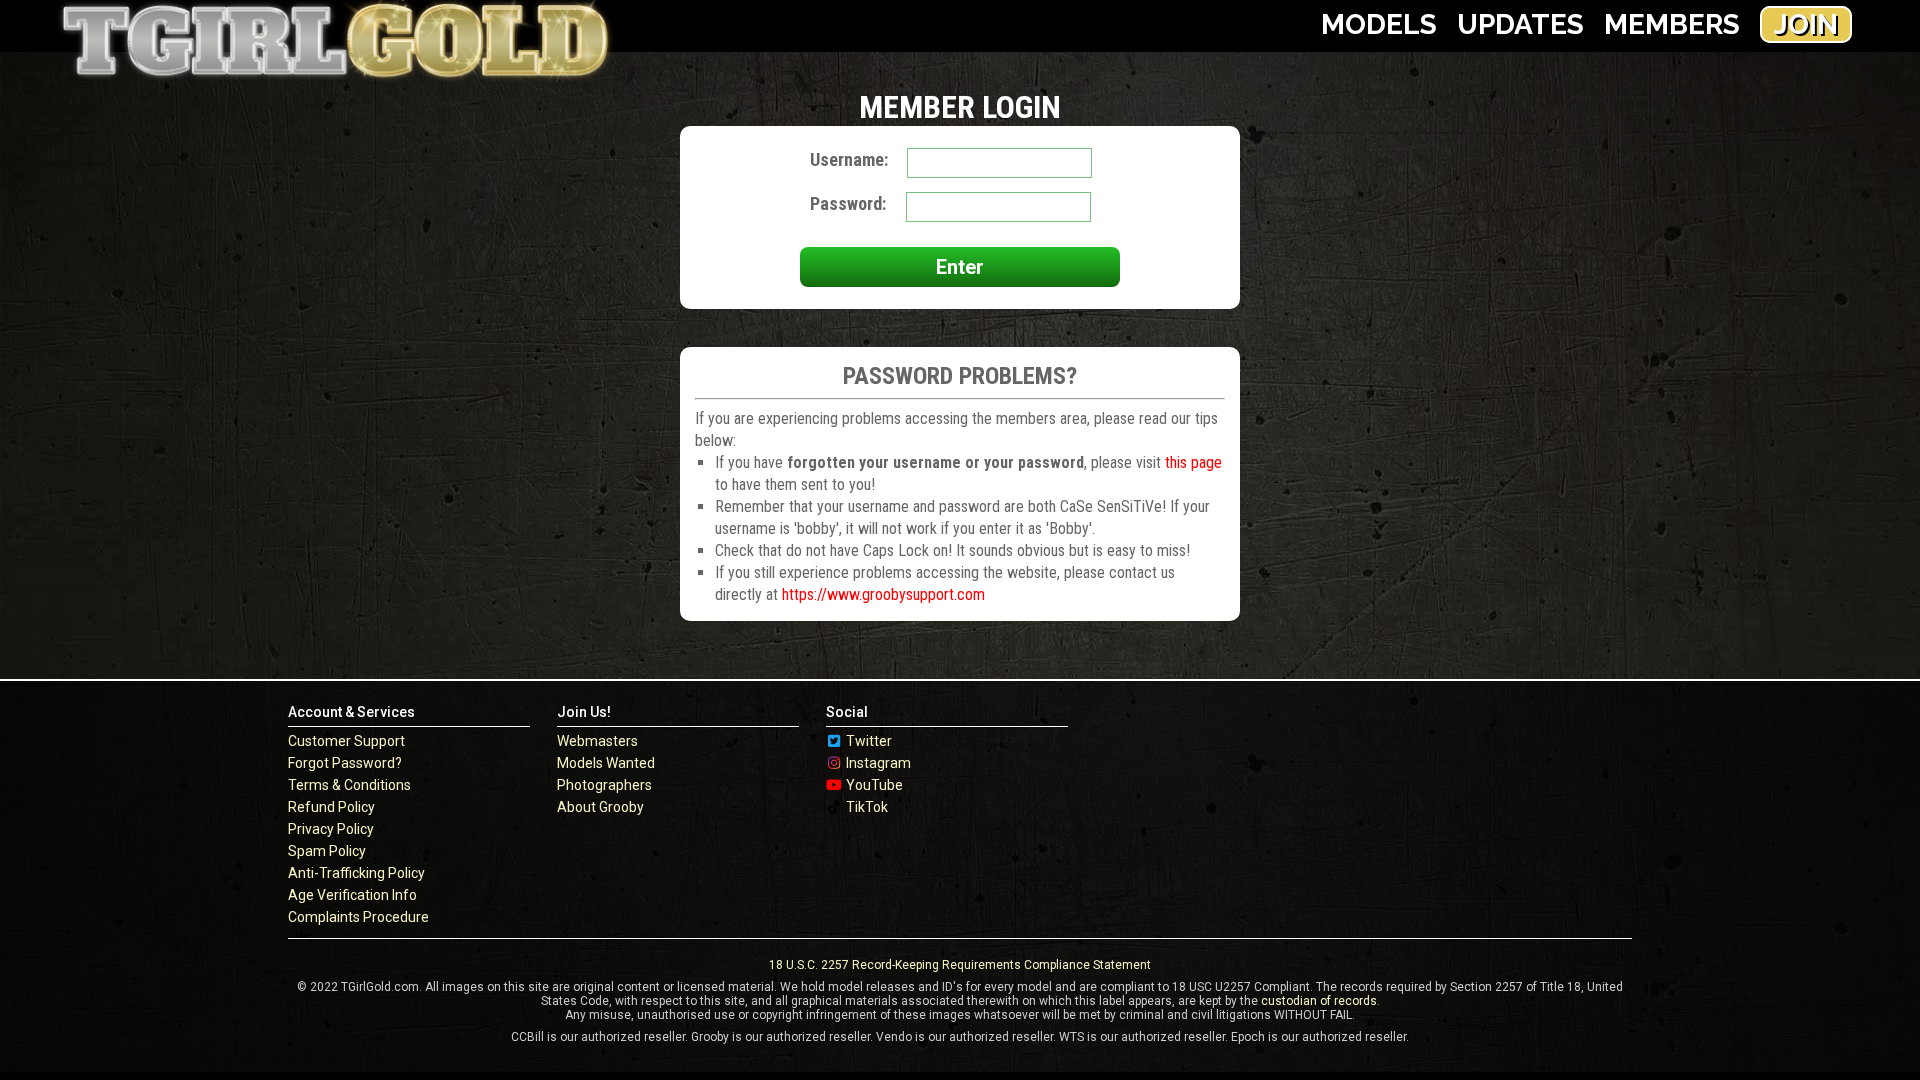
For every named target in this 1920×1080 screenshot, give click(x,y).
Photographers (604, 785)
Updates (1520, 24)
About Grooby (600, 807)
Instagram (878, 763)
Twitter (869, 741)
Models (1379, 24)
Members (1672, 24)
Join (1806, 24)
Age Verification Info (352, 895)
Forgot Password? (345, 763)
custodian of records (1319, 1001)
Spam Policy (327, 851)
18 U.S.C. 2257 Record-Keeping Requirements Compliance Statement (960, 965)
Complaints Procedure (358, 917)
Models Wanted (606, 763)
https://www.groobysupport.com (883, 594)
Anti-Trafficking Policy (356, 873)
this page (1193, 462)
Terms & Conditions (349, 785)
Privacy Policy (331, 829)
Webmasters (597, 741)
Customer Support (346, 741)
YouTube (874, 785)
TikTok (867, 807)
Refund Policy (331, 807)
